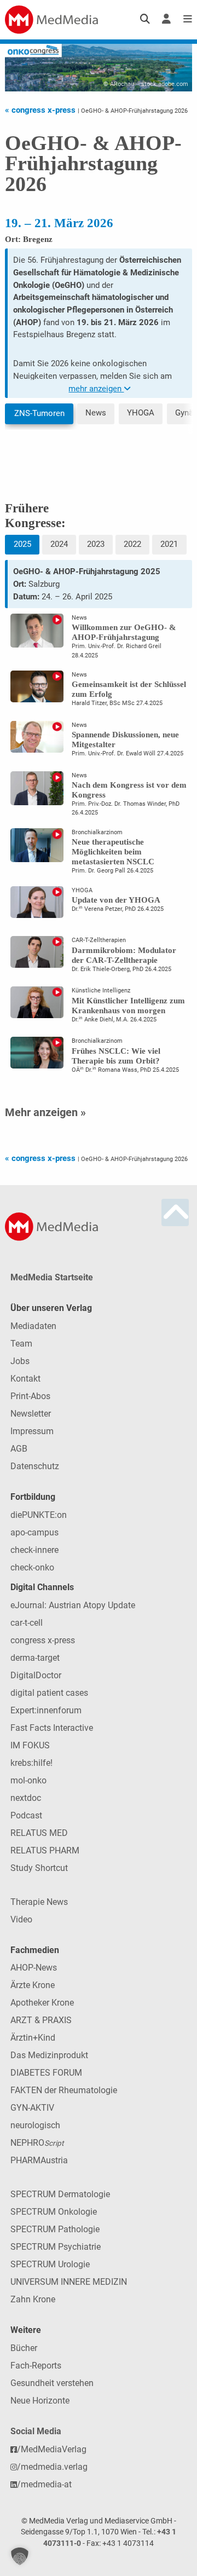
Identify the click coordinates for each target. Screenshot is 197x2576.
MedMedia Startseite (52, 1277)
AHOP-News (34, 1968)
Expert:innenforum (46, 1710)
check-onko (32, 1567)
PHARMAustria (39, 2160)
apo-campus (34, 1532)
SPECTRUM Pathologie (55, 2229)
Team (21, 1344)
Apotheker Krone (42, 2003)
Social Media (36, 2431)
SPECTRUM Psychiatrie (56, 2247)
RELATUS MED (39, 1833)
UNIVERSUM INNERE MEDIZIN (69, 2282)
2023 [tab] (96, 544)
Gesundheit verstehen (52, 2383)
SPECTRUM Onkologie (54, 2212)
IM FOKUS (30, 1745)
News (96, 413)
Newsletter (31, 1414)
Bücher (24, 2348)
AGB (19, 1449)
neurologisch (35, 2125)
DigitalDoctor (36, 1675)
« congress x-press (41, 110)
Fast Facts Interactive (52, 1728)
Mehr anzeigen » (45, 1112)
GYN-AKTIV (32, 2108)
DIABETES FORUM (46, 2073)
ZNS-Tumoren (39, 413)
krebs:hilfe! (31, 1763)
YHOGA (141, 413)
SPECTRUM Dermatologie (60, 2194)
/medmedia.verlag (52, 2467)
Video (21, 1919)
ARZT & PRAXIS (41, 2020)
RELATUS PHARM (45, 1850)
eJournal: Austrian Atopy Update (73, 1605)
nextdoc (26, 1798)
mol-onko (28, 1780)
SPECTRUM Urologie (50, 2264)
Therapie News (39, 1902)
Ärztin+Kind (33, 2038)
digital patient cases (49, 1693)
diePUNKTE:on (39, 1515)
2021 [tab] (169, 544)
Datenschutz (35, 1466)
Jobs (20, 1361)
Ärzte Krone (33, 1985)
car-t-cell (27, 1623)
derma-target (35, 1658)
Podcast (26, 1815)
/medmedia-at (44, 2484)
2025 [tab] (22, 544)
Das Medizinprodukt (49, 2055)
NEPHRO (37, 2143)
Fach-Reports (36, 2366)
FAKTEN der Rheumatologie (64, 2090)
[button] (20, 2556)
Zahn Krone (33, 2299)
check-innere (34, 1550)
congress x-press (43, 1640)
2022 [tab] (132, 544)
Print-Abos (30, 1396)
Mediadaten (33, 1326)
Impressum (32, 1431)
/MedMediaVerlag (52, 2449)
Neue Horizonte (40, 2401)
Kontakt (25, 1379)
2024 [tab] (59, 544)
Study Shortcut (39, 1868)
